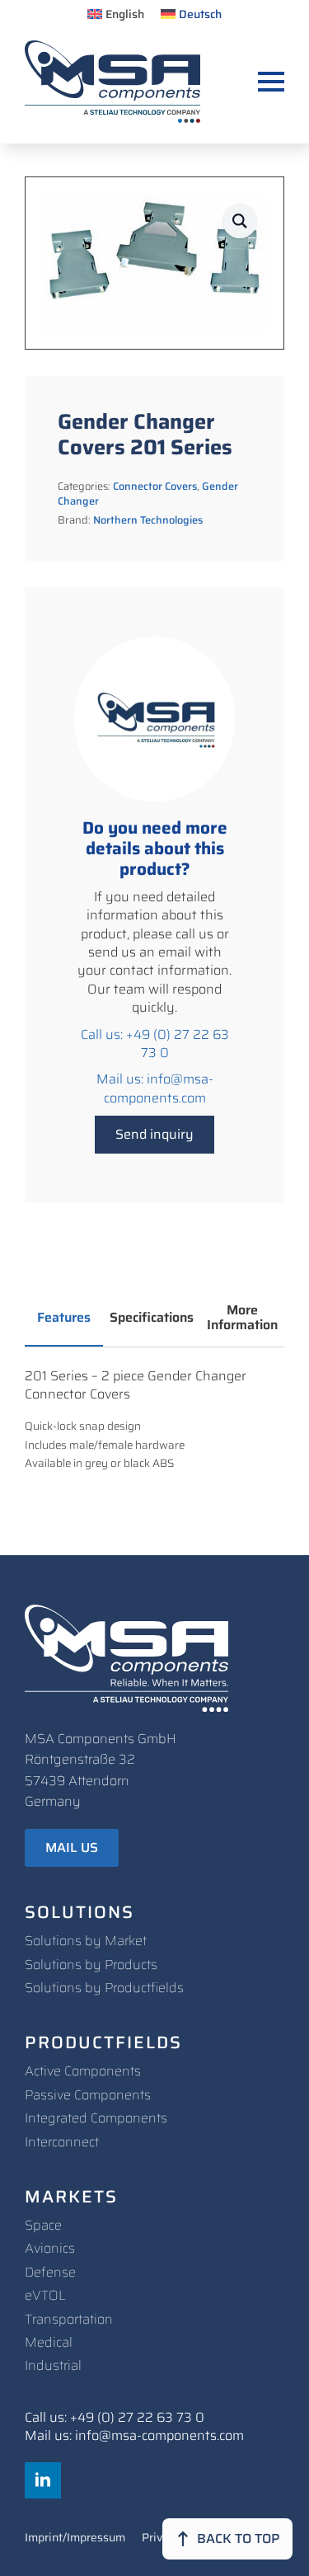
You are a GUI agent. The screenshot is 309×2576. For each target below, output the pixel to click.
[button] (240, 221)
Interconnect (62, 2142)
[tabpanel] (154, 1420)
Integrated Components (96, 2118)
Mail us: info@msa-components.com (155, 1089)
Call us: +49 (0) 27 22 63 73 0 (155, 1044)
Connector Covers (155, 486)
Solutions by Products (91, 1965)
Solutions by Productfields (104, 1988)
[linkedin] (43, 2480)
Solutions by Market (86, 1941)
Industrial (53, 2365)
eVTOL (45, 2295)
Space (43, 2225)
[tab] (64, 1318)
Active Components (83, 2071)
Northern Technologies (148, 520)
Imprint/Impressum (75, 2539)
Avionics (50, 2248)
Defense (50, 2272)
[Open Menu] (271, 82)
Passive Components (88, 2095)
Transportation (69, 2319)
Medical (49, 2342)
